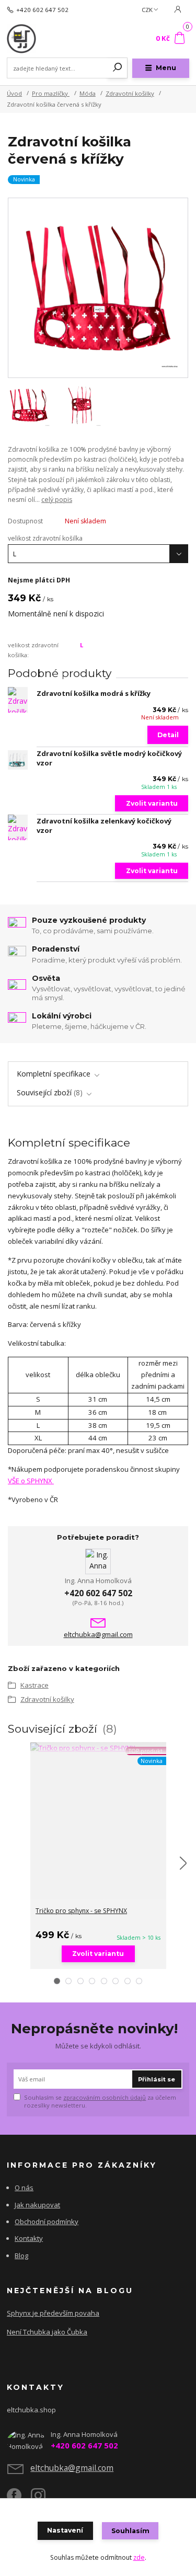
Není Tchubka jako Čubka (47, 2332)
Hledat (118, 68)
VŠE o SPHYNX (31, 1481)
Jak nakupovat (37, 2205)
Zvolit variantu (152, 803)
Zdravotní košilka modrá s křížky (94, 693)
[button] (57, 1981)
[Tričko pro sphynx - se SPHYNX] (98, 1748)
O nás (24, 2188)
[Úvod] (41, 39)
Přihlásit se (157, 2079)
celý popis (57, 500)
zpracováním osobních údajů (105, 2097)
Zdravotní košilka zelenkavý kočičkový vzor (104, 826)
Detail (168, 735)
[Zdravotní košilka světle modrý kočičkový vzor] (18, 760)
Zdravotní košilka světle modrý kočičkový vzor (109, 758)
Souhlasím (130, 2531)
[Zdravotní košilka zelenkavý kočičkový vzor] (18, 827)
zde (139, 2557)
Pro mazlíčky (51, 93)
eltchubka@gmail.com (98, 1635)
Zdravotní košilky (130, 93)
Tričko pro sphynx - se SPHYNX (81, 1911)
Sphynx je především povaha (53, 2313)
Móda (88, 93)
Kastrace (34, 1685)
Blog (21, 2256)
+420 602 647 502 (42, 10)
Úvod (14, 93)
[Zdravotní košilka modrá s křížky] (18, 700)
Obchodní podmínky (47, 2222)
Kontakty (29, 2238)
